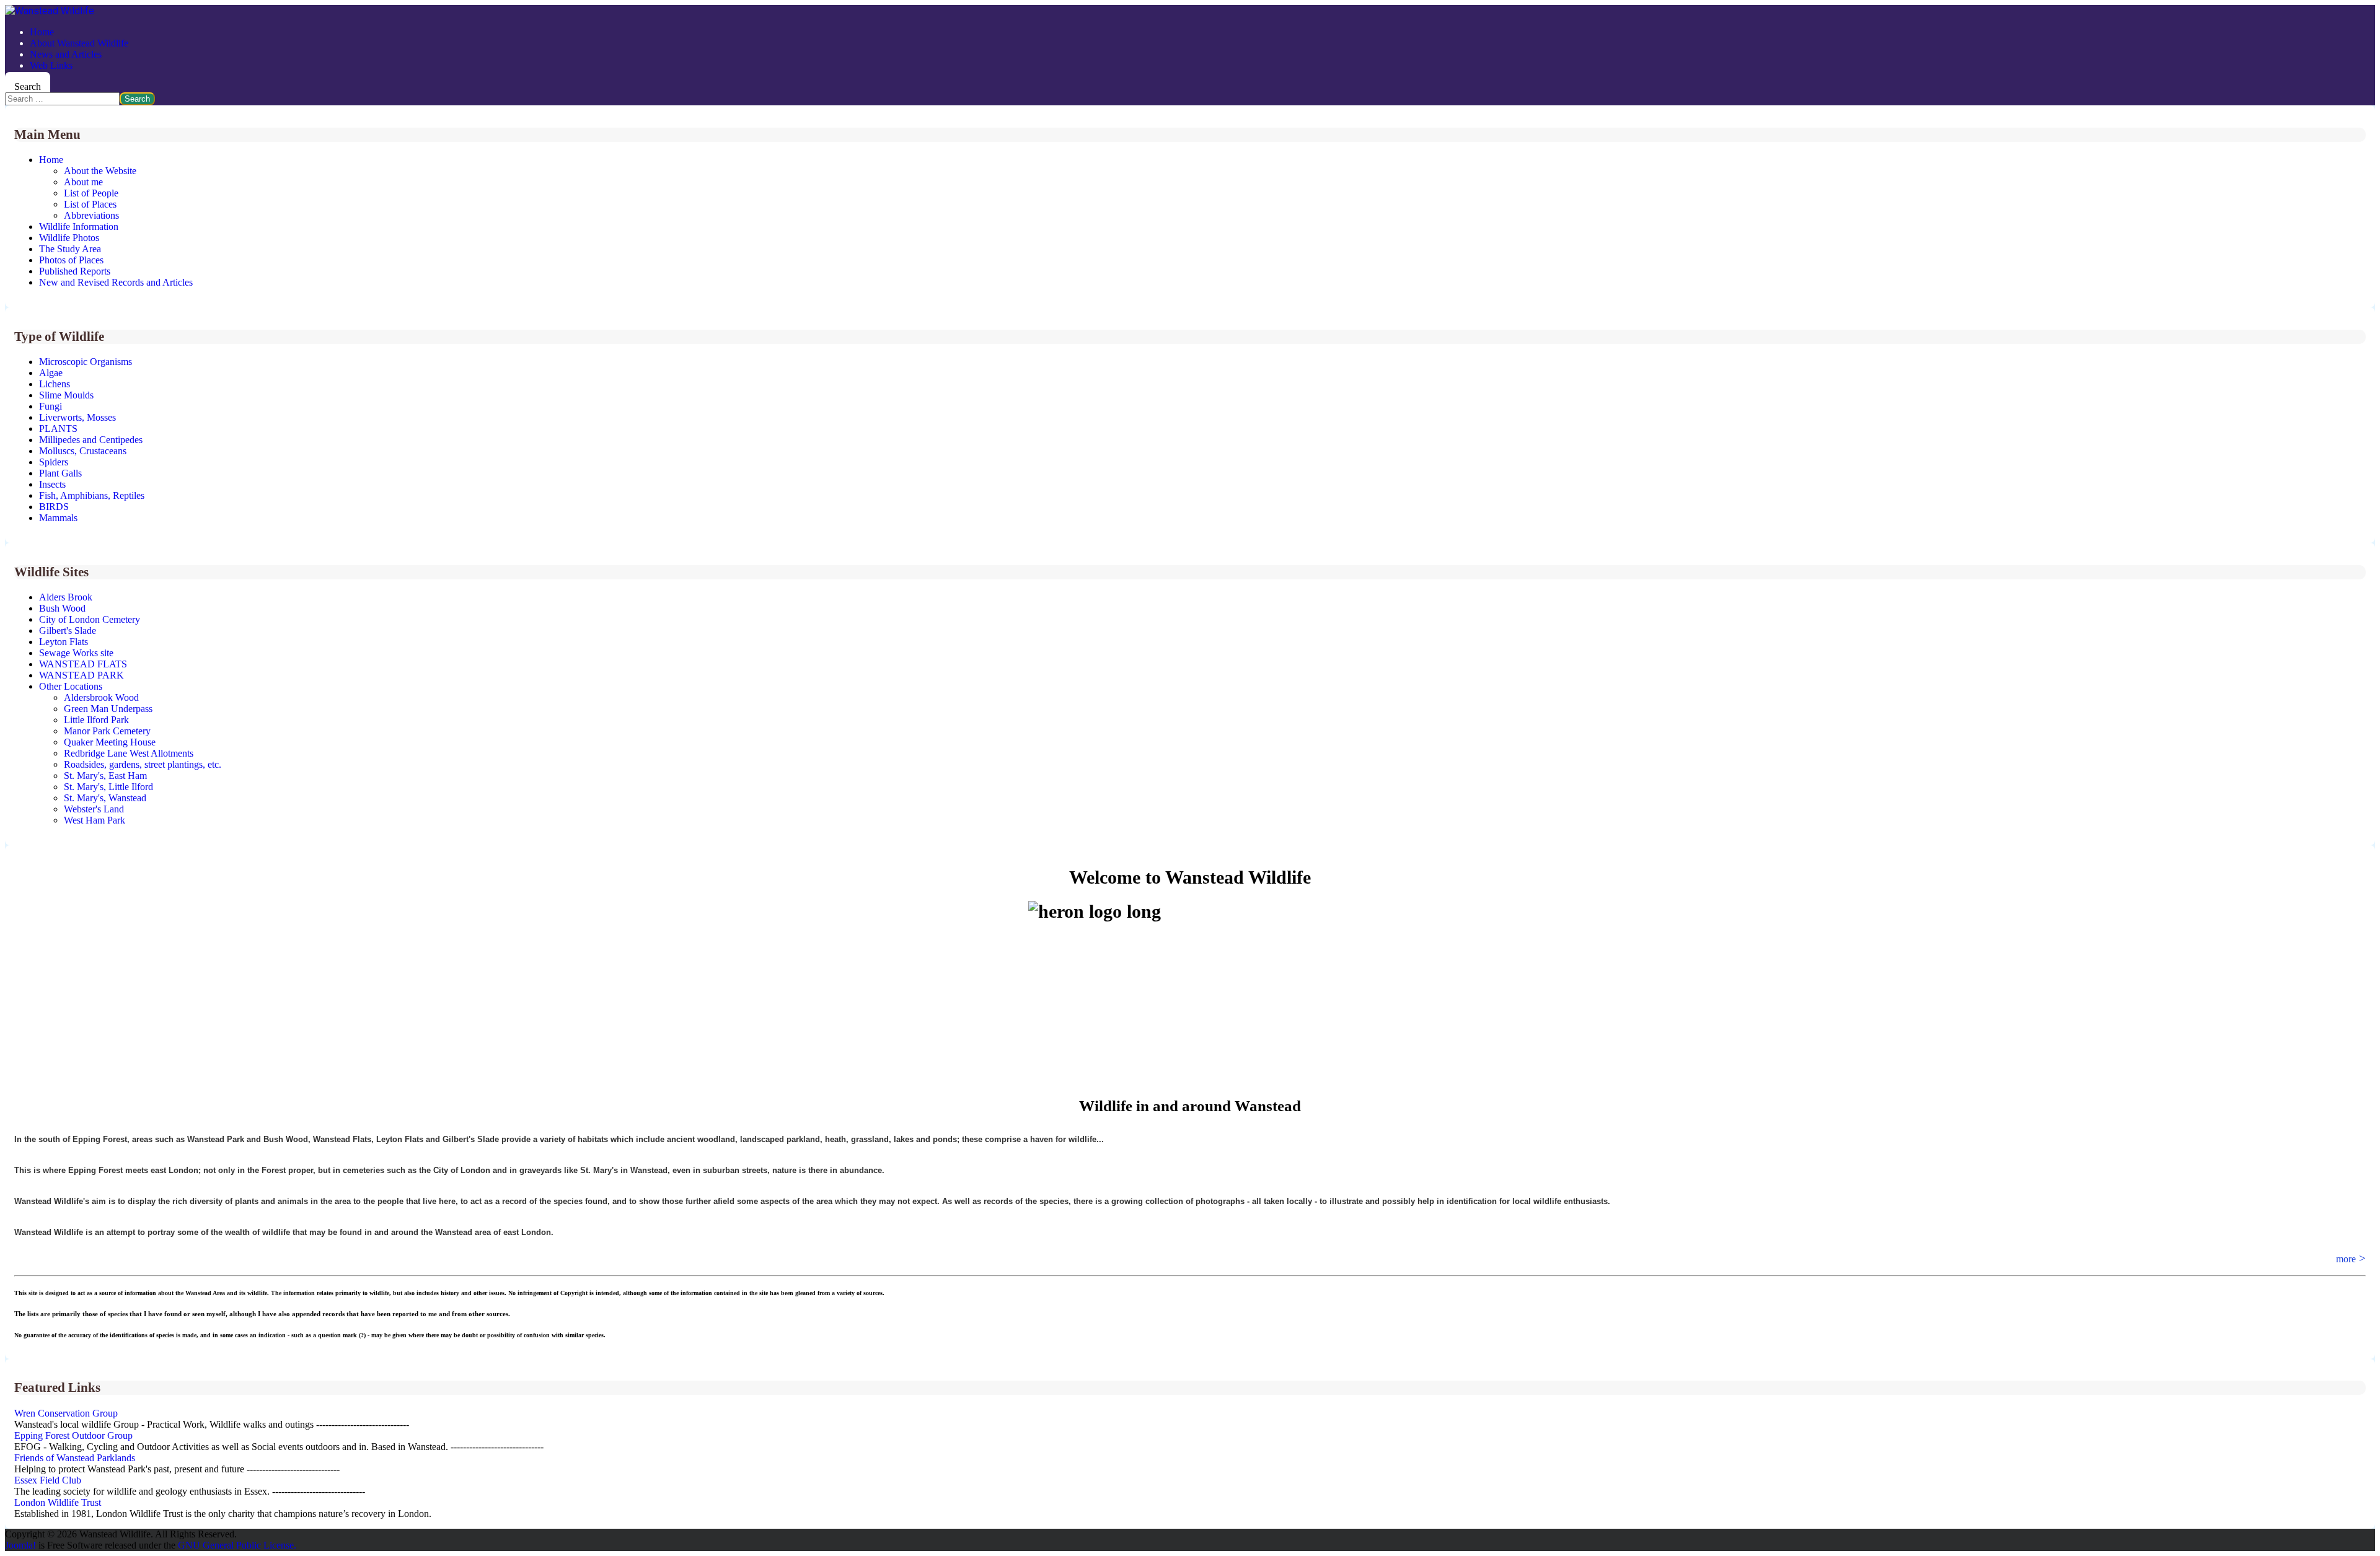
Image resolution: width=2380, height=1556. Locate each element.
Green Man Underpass (108, 709)
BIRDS (54, 507)
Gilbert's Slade (68, 631)
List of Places (90, 204)
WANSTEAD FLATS (83, 664)
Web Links (51, 65)
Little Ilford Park (96, 720)
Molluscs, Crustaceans (83, 451)
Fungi (51, 406)
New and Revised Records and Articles (116, 282)
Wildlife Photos (69, 238)
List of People (91, 193)
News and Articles (66, 54)
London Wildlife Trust (58, 1502)
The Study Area (70, 249)
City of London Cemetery (90, 619)
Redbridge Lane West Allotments (129, 753)
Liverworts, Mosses (77, 417)
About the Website (100, 171)
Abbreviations (91, 215)
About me (83, 182)
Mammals (58, 518)
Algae (51, 373)
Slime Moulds (66, 395)
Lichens (55, 384)
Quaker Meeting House (110, 742)
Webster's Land (94, 809)
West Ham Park (95, 820)
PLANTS (58, 429)
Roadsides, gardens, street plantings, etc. (143, 764)
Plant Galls (60, 473)
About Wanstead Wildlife (79, 43)
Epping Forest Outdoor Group (73, 1435)
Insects (52, 484)
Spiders (54, 462)
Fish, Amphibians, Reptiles (92, 495)
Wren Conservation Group (66, 1413)
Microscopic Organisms (86, 362)
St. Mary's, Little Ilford (108, 787)
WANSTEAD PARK (82, 675)
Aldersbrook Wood (101, 697)
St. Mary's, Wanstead (105, 798)
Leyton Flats (64, 642)
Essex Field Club (48, 1480)
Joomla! (20, 1545)
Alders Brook (66, 597)
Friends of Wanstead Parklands (75, 1458)
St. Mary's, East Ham (105, 776)
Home (42, 32)
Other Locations (71, 686)
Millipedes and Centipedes (91, 440)
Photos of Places (71, 260)
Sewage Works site (76, 653)
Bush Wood (62, 608)
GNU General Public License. (237, 1545)
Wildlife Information (79, 226)
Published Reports (75, 271)
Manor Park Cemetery (107, 731)
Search (28, 86)
